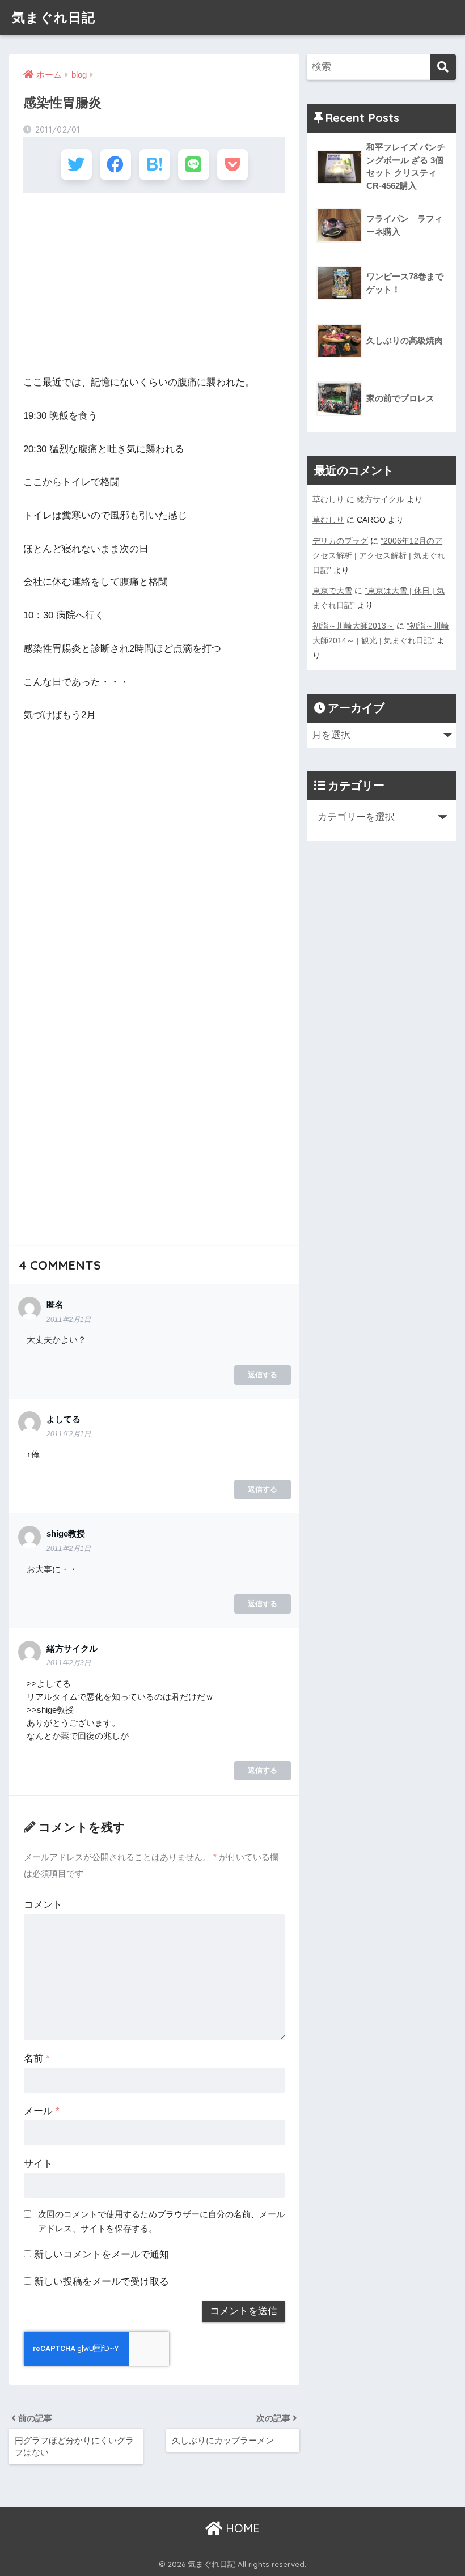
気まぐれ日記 (54, 17)
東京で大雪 (332, 591)
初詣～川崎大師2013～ (353, 626)
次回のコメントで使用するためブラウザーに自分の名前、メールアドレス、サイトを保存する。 (161, 2221)
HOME (241, 2528)
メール (42, 2111)
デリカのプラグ (340, 541)
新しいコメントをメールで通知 (102, 2254)
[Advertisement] (154, 284)
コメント (43, 1905)
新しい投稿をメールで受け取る (102, 2282)
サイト (38, 2164)
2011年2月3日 (69, 1663)
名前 (37, 2058)
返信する (263, 1375)
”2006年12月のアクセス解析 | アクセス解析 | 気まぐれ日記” (379, 555)
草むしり (328, 499)
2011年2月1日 (69, 1319)
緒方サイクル (381, 499)
